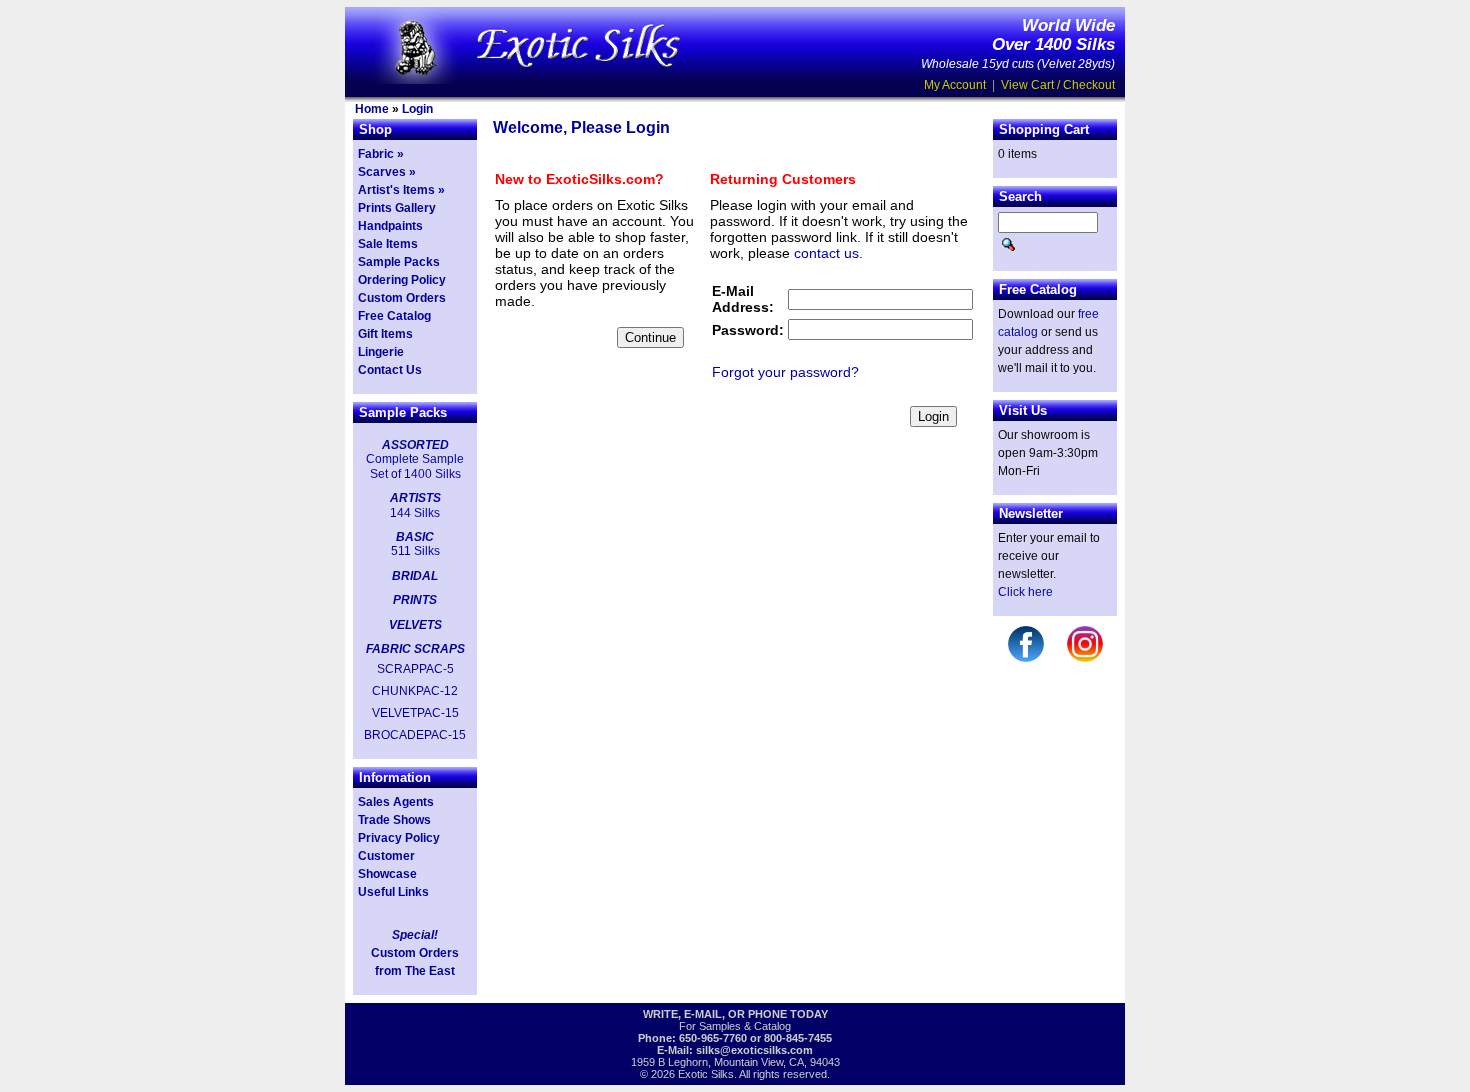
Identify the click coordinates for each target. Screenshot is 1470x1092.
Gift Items (385, 334)
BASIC (415, 537)
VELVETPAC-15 (415, 713)
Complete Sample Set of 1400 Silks (415, 466)
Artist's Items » (401, 190)
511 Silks (415, 551)
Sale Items (388, 244)
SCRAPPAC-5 (415, 669)
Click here (1025, 592)
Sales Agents (396, 802)
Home (372, 109)
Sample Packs (399, 262)
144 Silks (415, 513)
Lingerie (381, 352)
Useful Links (393, 892)
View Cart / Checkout (1058, 85)
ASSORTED (415, 445)
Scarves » (387, 172)
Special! (415, 935)
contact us (826, 253)
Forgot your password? (785, 372)
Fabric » (381, 154)
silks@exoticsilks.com (754, 1050)
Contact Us (390, 370)
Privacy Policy (399, 838)
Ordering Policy (402, 280)
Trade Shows (394, 820)
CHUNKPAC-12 (415, 691)
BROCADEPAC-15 (415, 735)
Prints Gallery (397, 208)
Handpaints (390, 226)
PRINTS (415, 600)
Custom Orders (402, 298)
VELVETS (415, 625)
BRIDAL (415, 576)
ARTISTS (415, 498)
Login (417, 109)
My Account (955, 85)
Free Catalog (394, 316)
